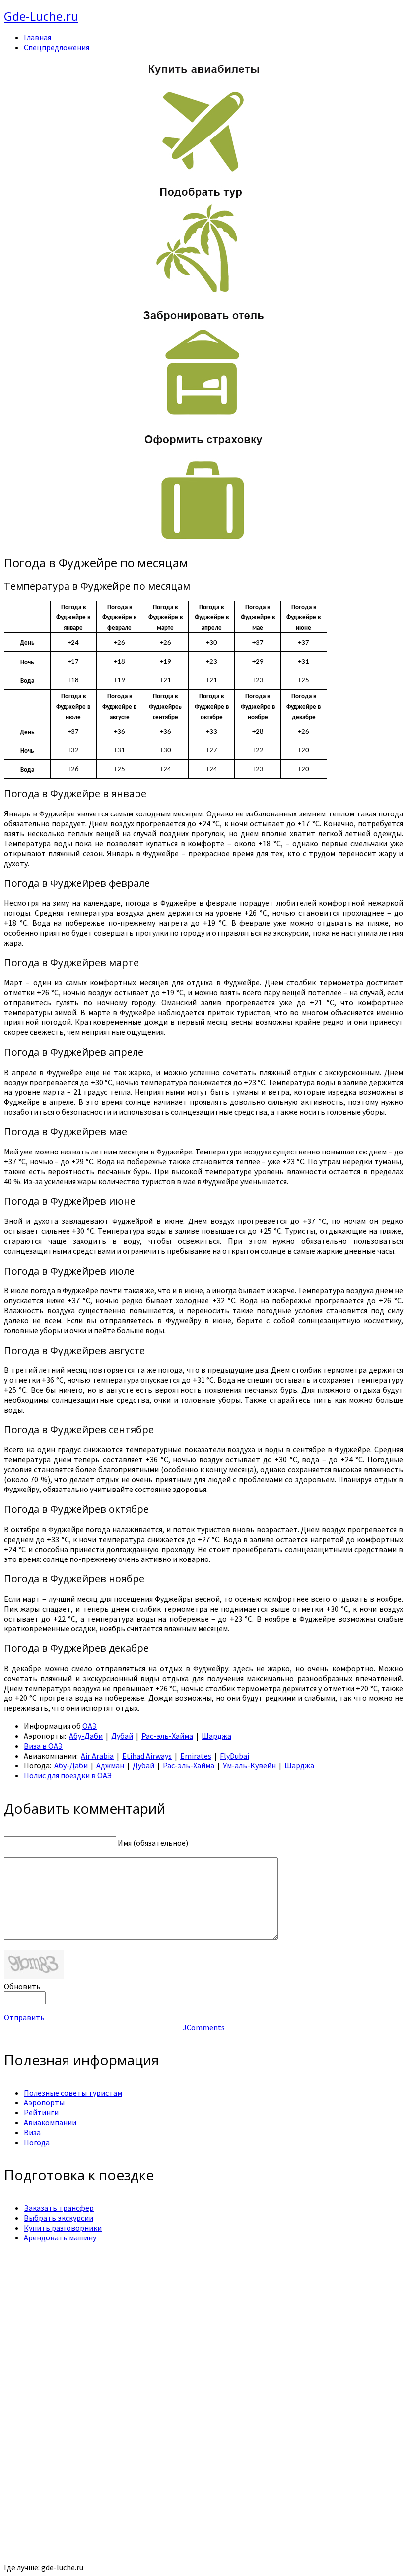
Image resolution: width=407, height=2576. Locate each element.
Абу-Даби (86, 1736)
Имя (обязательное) (153, 1843)
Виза (32, 2132)
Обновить (22, 1986)
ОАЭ (90, 1726)
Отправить (24, 2017)
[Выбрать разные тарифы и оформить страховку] (203, 542)
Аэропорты (44, 2102)
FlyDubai (235, 1756)
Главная (37, 37)
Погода (37, 2142)
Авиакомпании (50, 2122)
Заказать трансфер (59, 2208)
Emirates (196, 1756)
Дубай (122, 1736)
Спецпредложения (57, 47)
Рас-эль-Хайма (167, 1736)
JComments (204, 2027)
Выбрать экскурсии (59, 2218)
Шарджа (216, 1736)
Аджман (110, 1765)
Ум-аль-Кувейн (249, 1765)
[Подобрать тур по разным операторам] (203, 293)
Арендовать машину (60, 2237)
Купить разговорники (63, 2228)
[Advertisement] (203, 2320)
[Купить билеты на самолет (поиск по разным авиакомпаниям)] (203, 117)
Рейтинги (41, 2112)
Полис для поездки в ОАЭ (68, 1775)
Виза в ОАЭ (43, 1746)
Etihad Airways (147, 1756)
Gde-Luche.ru (41, 16)
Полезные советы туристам (73, 2093)
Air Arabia (97, 1756)
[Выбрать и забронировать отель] (203, 417)
